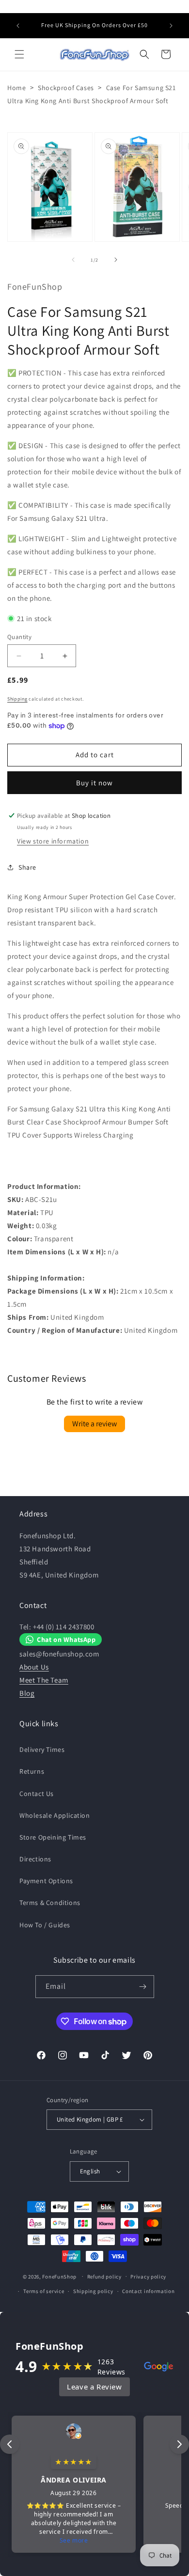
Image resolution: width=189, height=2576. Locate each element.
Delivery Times (42, 1749)
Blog (27, 1693)
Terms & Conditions (50, 1903)
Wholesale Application (55, 1815)
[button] (19, 54)
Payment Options (46, 1881)
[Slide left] (73, 260)
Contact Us (37, 1794)
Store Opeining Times (53, 1837)
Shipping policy (93, 2291)
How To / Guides (45, 1925)
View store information (53, 841)
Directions (35, 1859)
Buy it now (94, 783)
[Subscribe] (143, 1987)
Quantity (19, 637)
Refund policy (104, 2277)
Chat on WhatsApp (66, 1639)
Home (16, 88)
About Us (34, 1667)
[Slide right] (116, 260)
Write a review (94, 1424)
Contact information (148, 2291)
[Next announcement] (171, 26)
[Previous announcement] (18, 26)
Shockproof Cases (66, 88)
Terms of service (44, 2291)
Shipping (17, 699)
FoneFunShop (59, 2276)
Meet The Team (44, 1680)
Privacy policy (148, 2277)
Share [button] (27, 867)
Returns (32, 1771)
